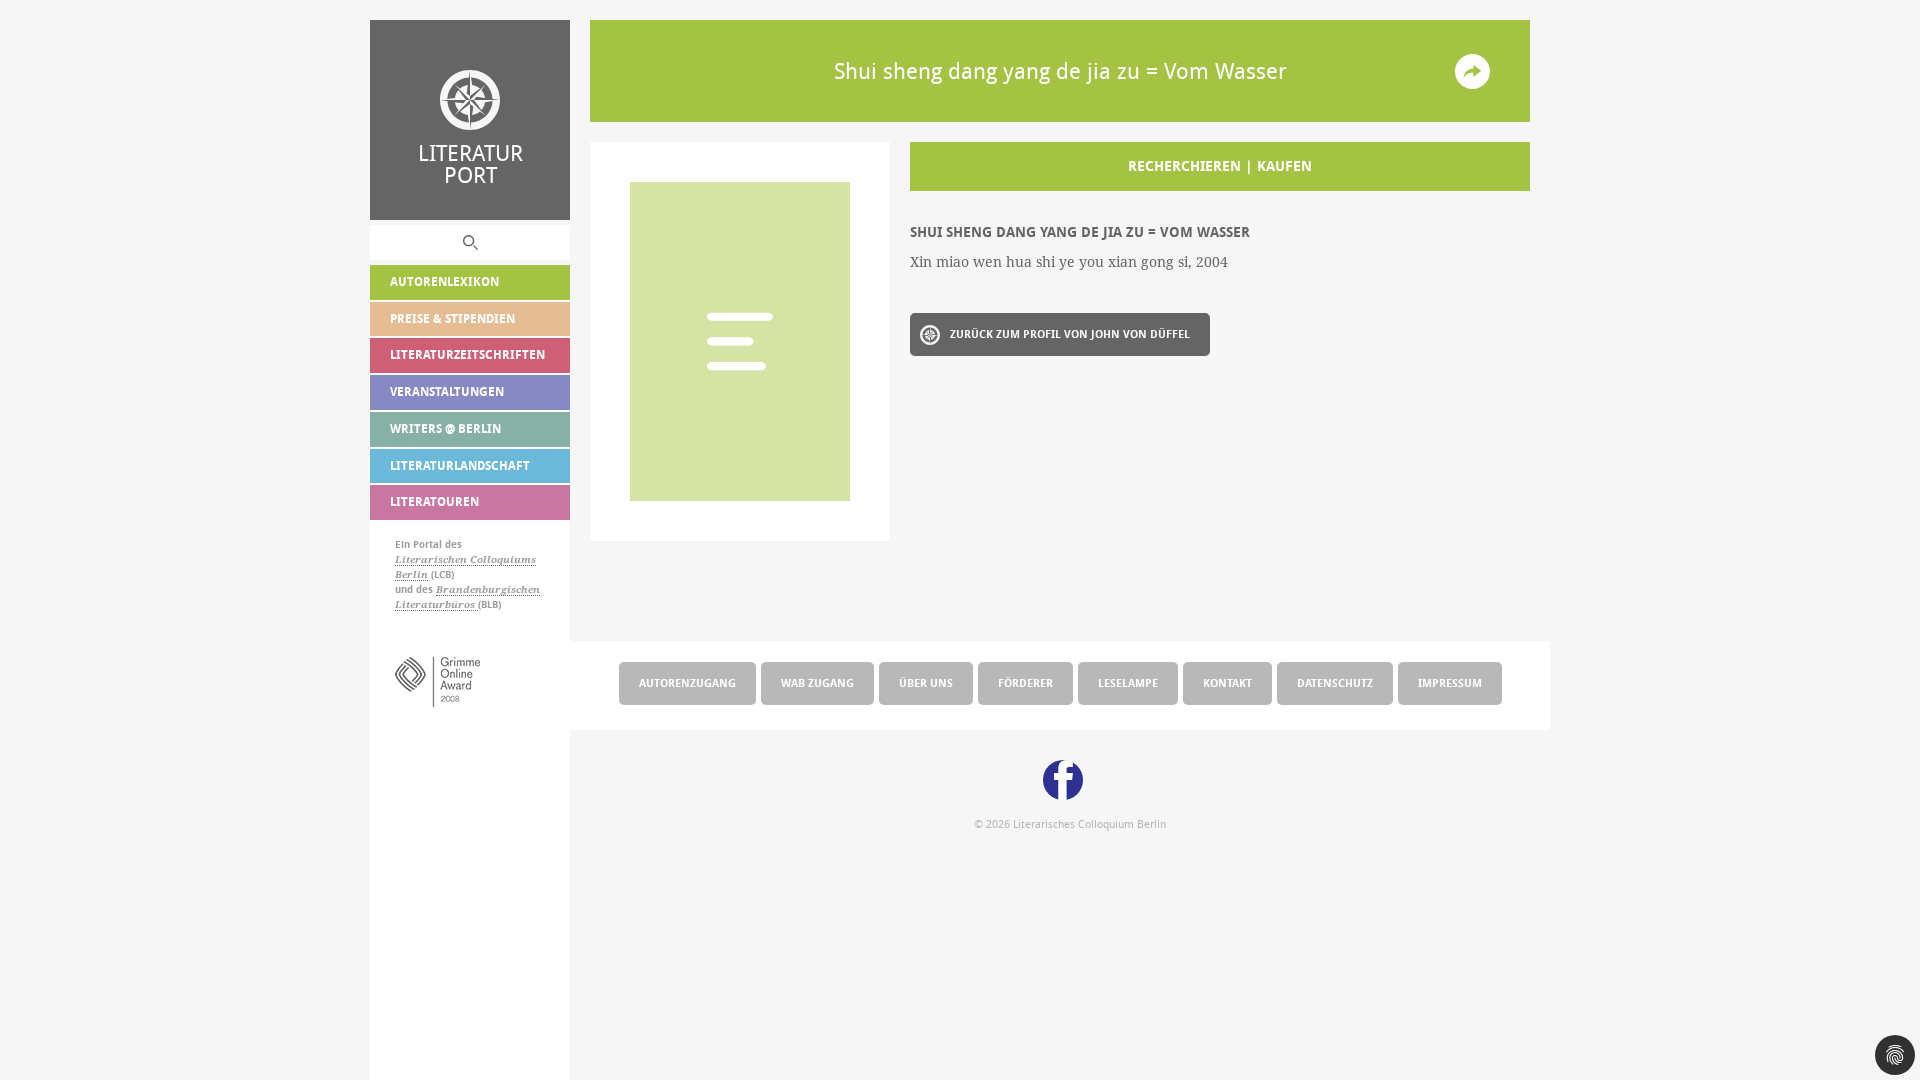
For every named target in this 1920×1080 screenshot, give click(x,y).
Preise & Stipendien (452, 318)
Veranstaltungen (447, 391)
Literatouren (434, 501)
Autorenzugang (687, 682)
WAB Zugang (817, 682)
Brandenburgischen (488, 589)
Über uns (926, 682)
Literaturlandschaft (460, 465)
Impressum (1450, 682)
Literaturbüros (436, 604)
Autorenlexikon (444, 281)
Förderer (1025, 682)
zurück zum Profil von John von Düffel (1070, 333)
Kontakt (1227, 682)
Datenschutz (1335, 682)
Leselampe (1128, 682)
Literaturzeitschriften (467, 354)
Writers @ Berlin (445, 428)
